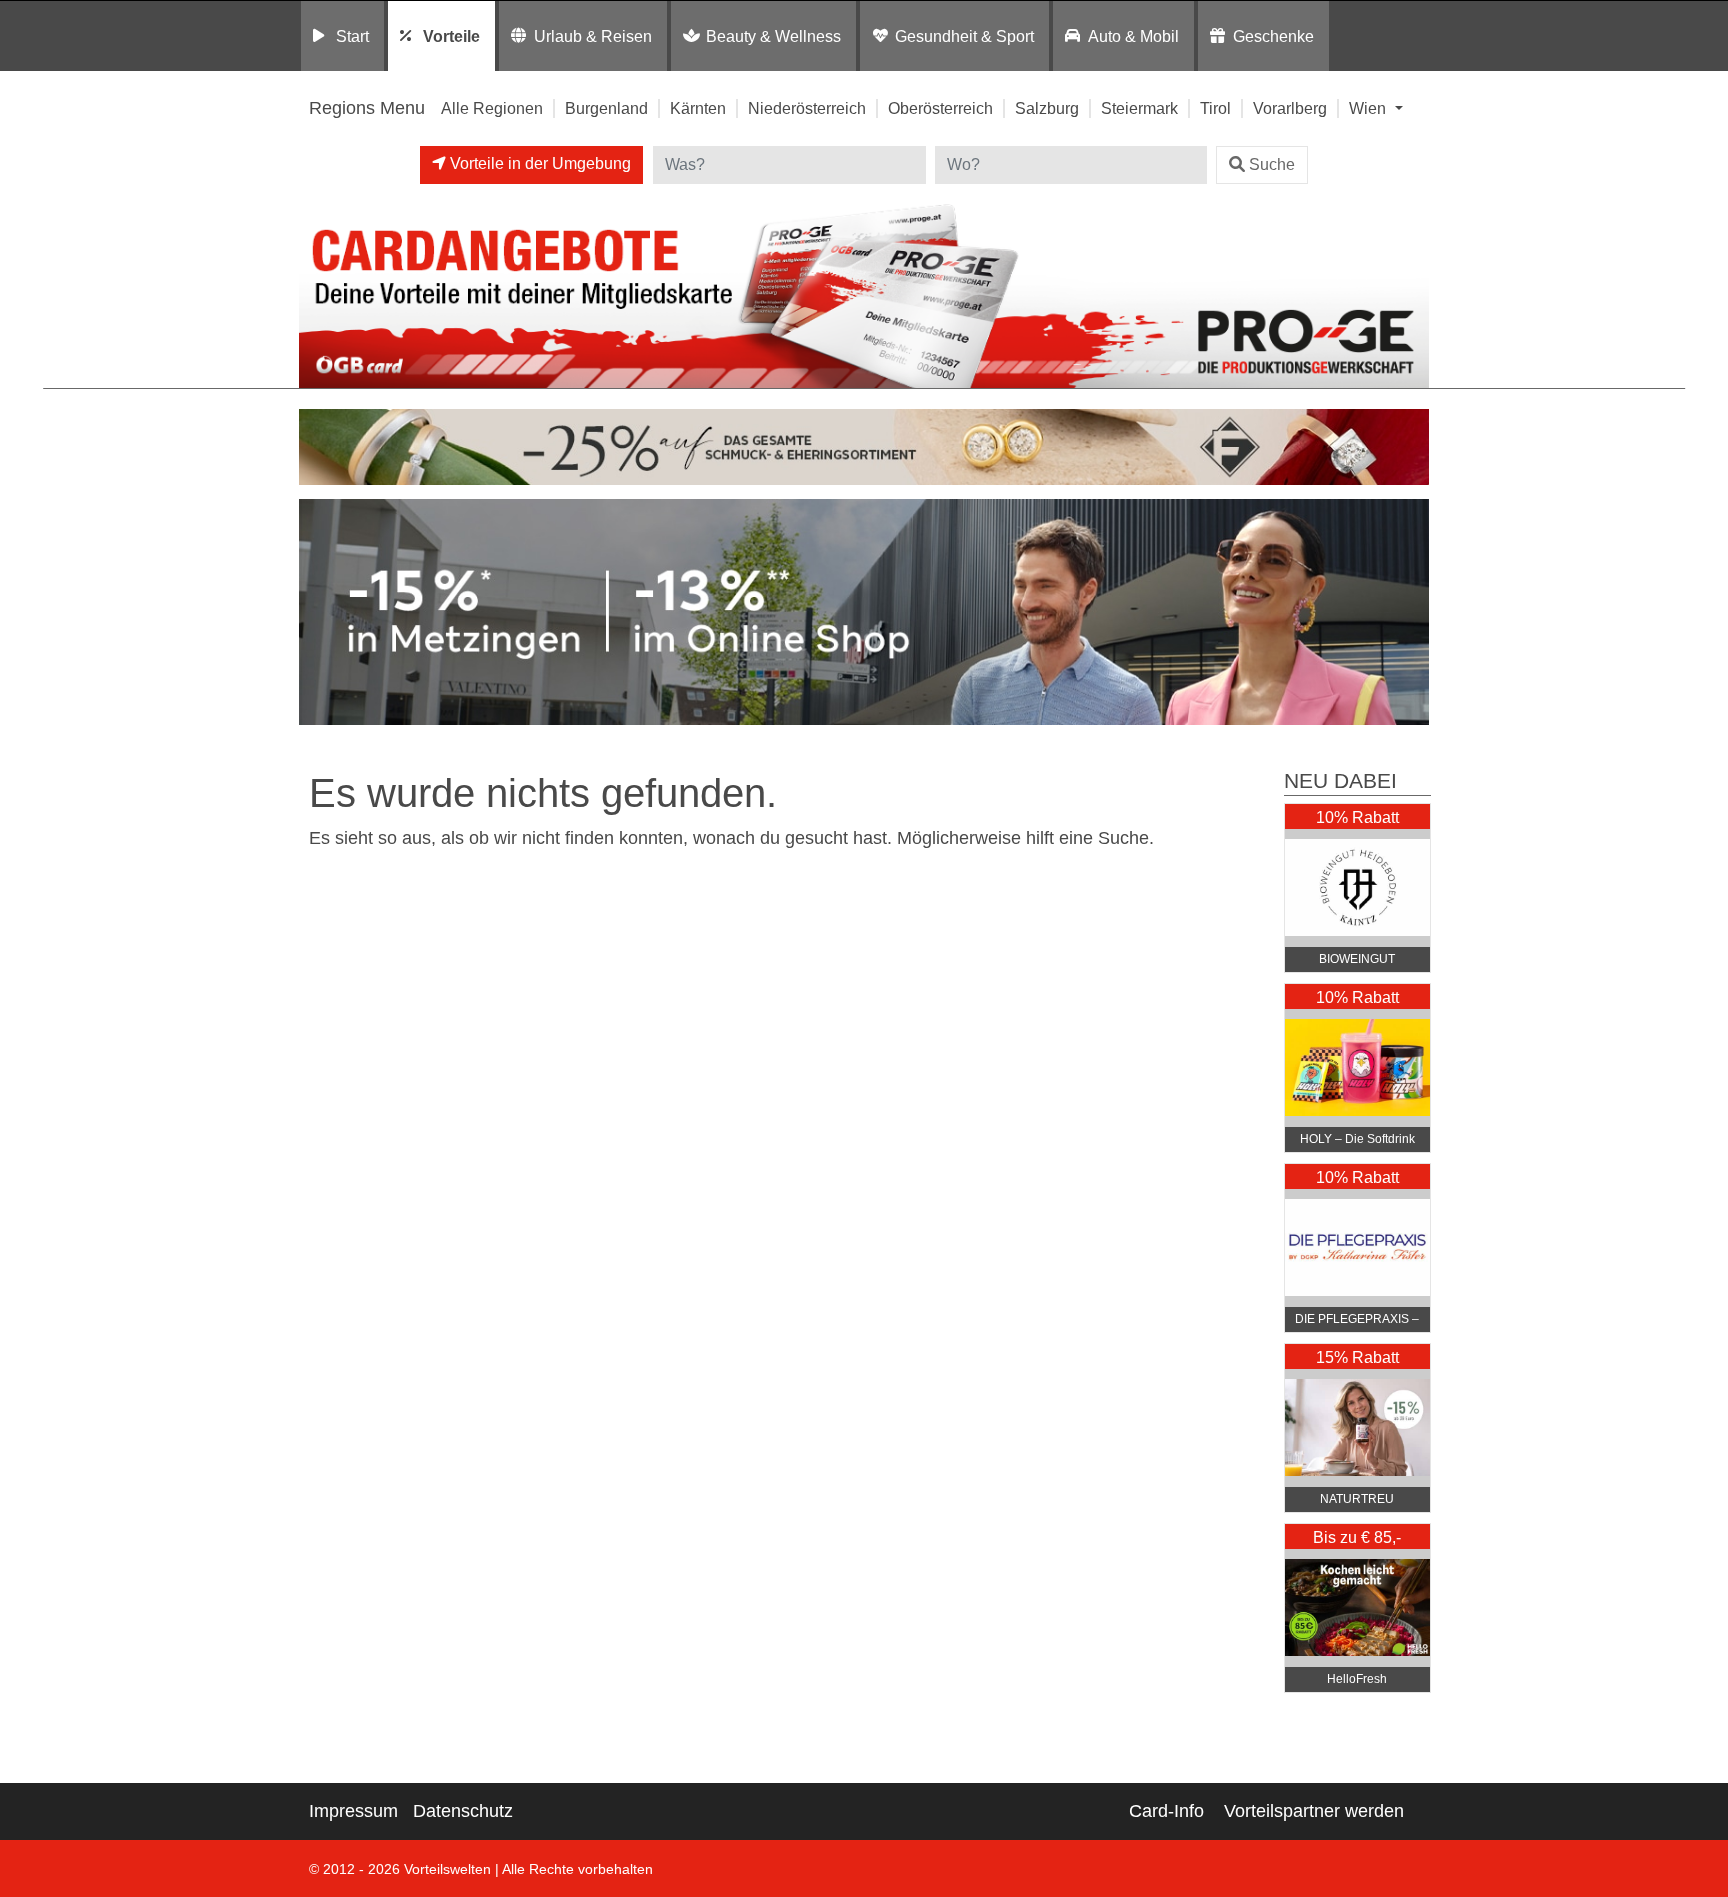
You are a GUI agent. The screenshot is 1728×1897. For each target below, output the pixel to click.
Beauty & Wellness (773, 36)
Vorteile (451, 36)
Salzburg (1047, 108)
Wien (1369, 108)
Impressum (353, 1811)
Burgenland (606, 108)
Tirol (1215, 108)
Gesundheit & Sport (964, 36)
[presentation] (318, 617)
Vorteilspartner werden (1314, 1811)
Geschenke (1273, 36)
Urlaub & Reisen (593, 36)
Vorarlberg (1290, 108)
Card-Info (1166, 1811)
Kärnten (698, 108)
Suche (1272, 164)
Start (352, 36)
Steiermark (1139, 108)
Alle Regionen (492, 108)
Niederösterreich (807, 108)
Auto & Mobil (1133, 36)
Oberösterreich (940, 108)
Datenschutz (463, 1811)
